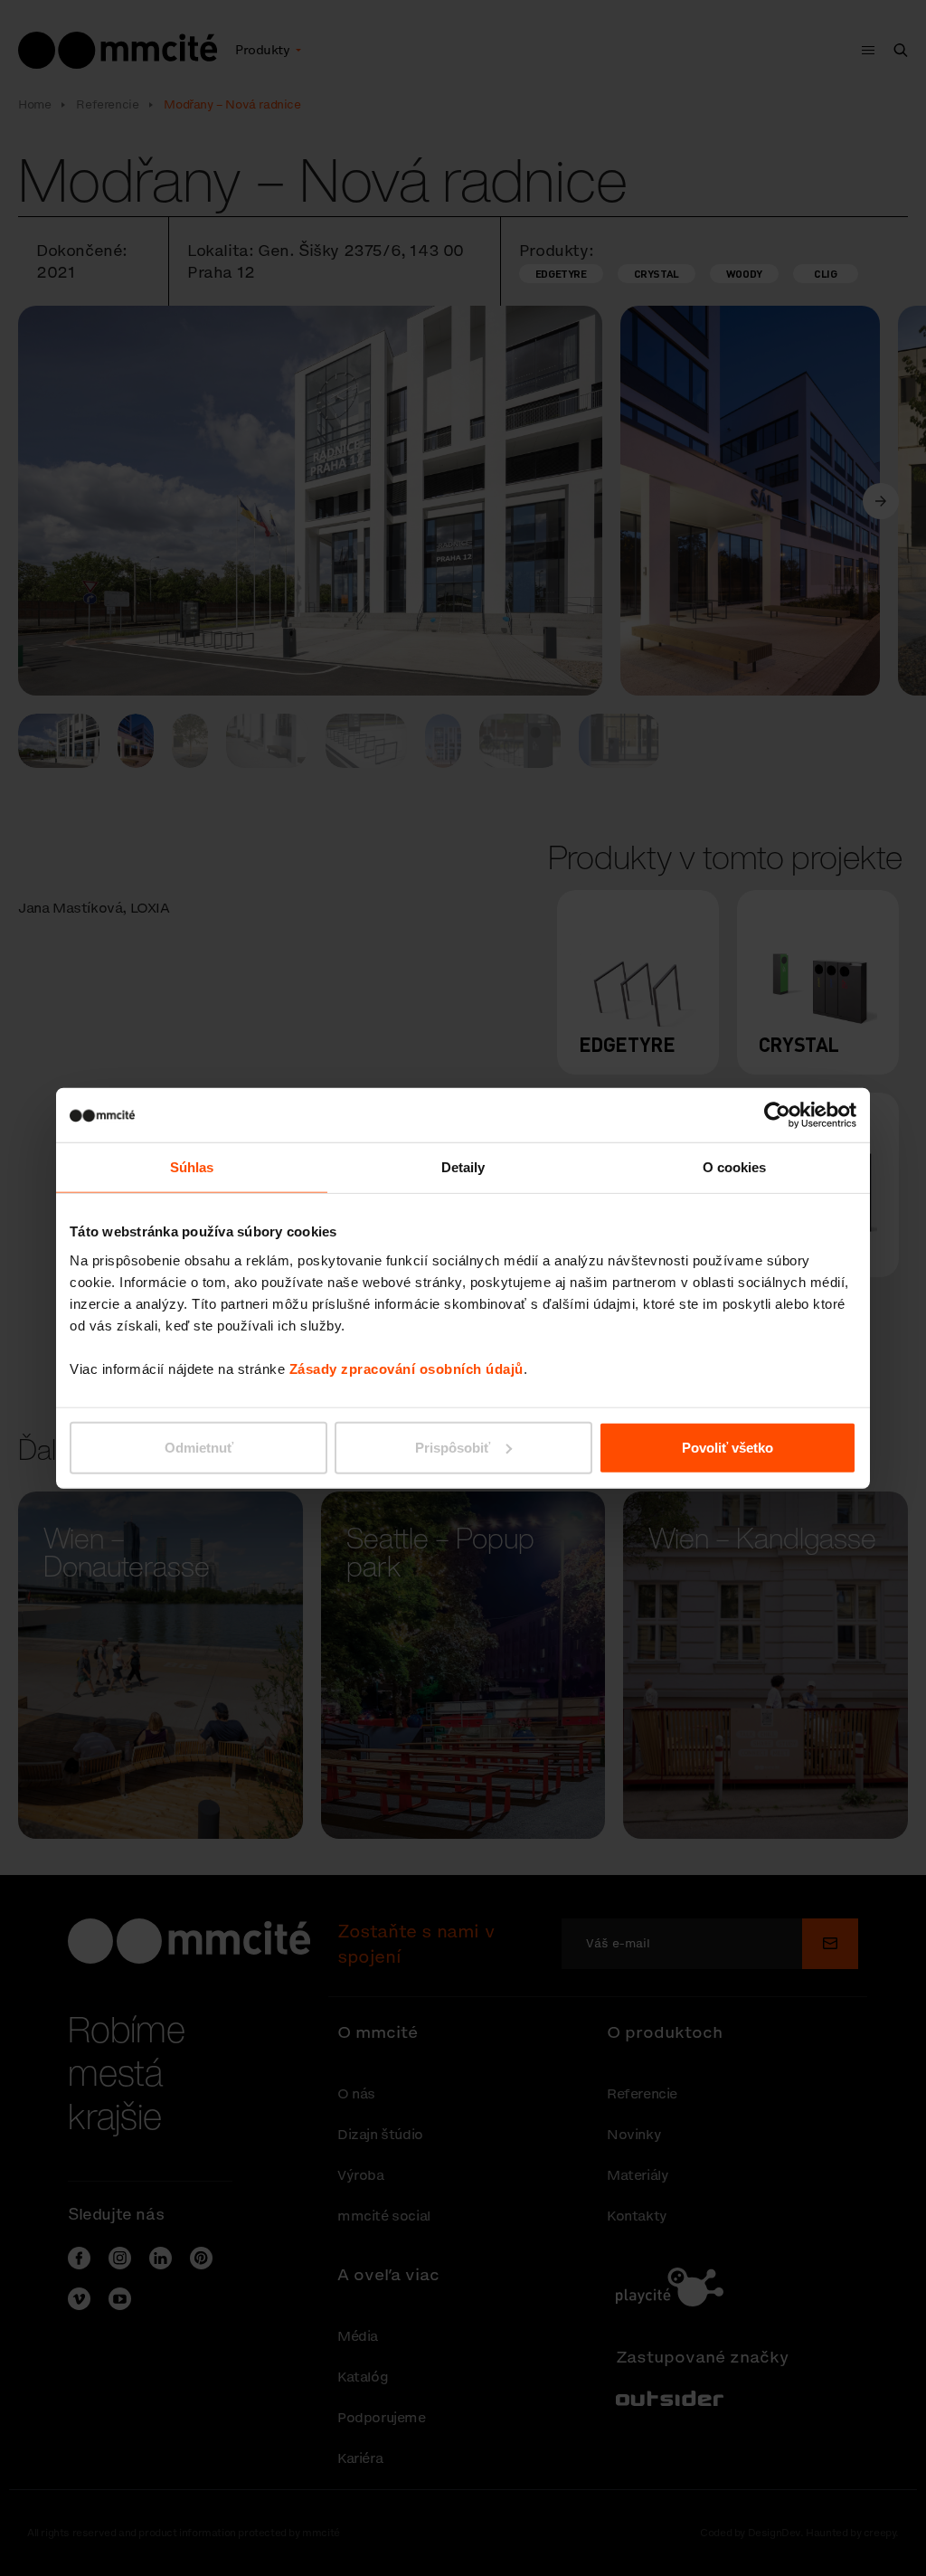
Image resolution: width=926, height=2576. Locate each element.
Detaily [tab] (463, 1167)
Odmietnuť (199, 1447)
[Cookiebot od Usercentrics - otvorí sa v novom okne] (777, 1115)
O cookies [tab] (735, 1167)
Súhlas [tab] (192, 1167)
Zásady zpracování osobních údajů (406, 1368)
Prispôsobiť (453, 1447)
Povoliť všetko (728, 1447)
